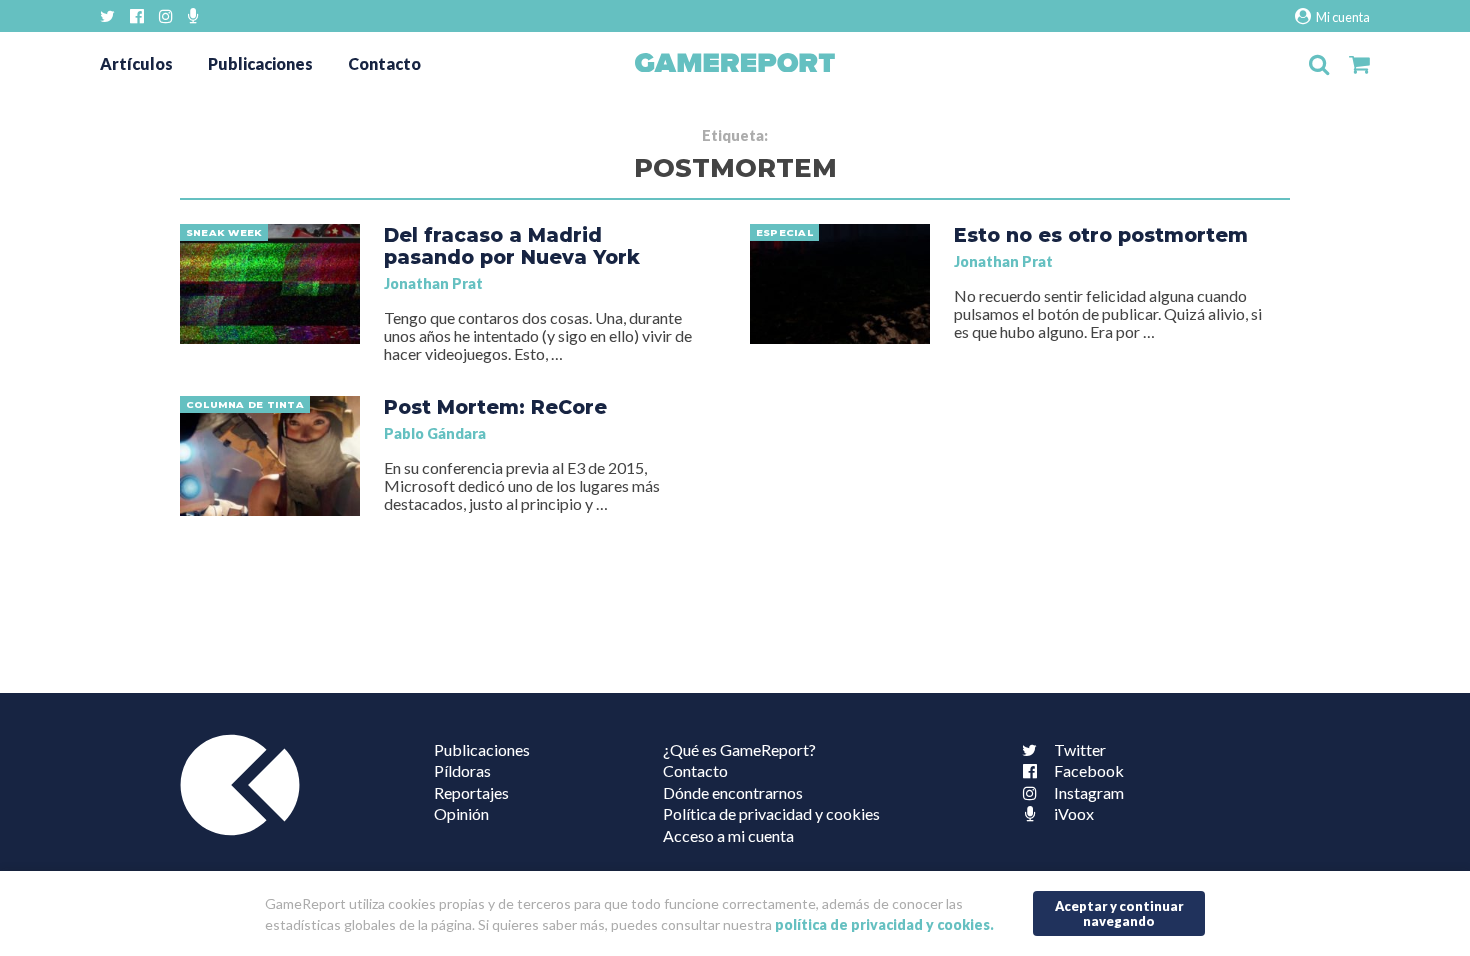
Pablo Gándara (435, 433)
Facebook (1089, 770)
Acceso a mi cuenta (728, 835)
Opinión (461, 813)
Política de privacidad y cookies (771, 813)
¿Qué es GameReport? (739, 749)
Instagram (1089, 792)
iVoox (1074, 813)
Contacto (384, 63)
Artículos (136, 63)
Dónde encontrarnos (733, 792)
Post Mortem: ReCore (495, 407)
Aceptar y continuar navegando (1119, 913)
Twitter (1080, 749)
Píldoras (462, 770)
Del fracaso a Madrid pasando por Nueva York (512, 246)
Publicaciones (260, 63)
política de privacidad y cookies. (884, 924)
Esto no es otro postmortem (1101, 235)
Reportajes (471, 792)
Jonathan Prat (433, 283)
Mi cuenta (1342, 17)
